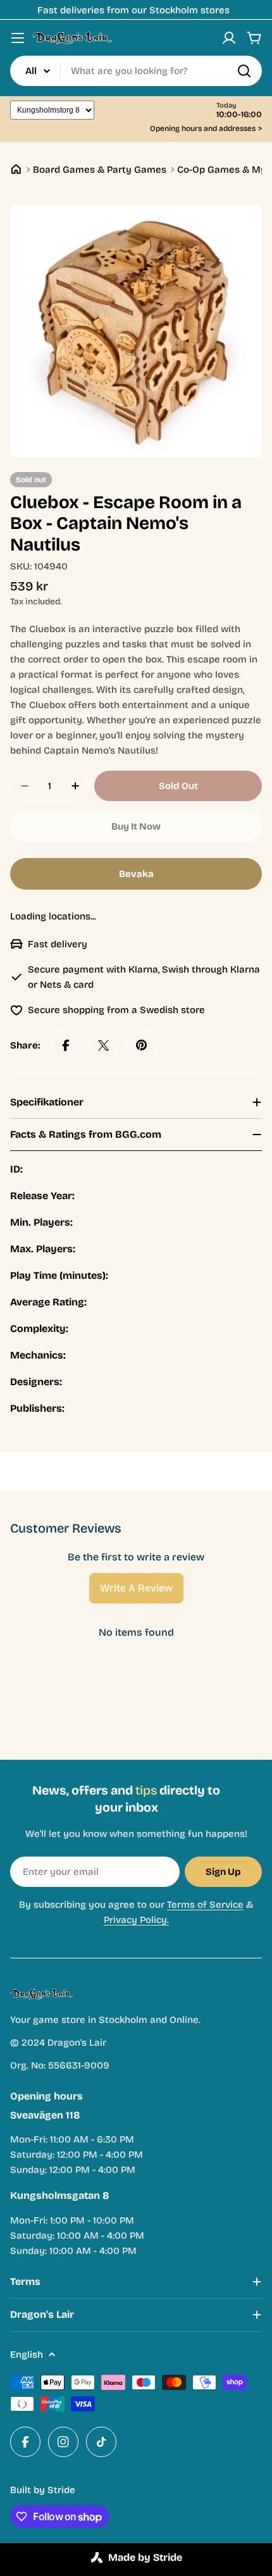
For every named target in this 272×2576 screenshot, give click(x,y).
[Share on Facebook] (66, 1045)
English (27, 2355)
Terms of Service (205, 1905)
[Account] (229, 38)
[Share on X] (104, 1045)
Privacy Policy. (136, 1920)
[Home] (16, 169)
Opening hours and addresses (206, 129)
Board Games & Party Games (100, 170)
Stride (61, 2490)
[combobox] (136, 71)
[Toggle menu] (18, 38)
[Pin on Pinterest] (142, 1045)
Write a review (136, 1588)
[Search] (244, 71)
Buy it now (136, 826)
